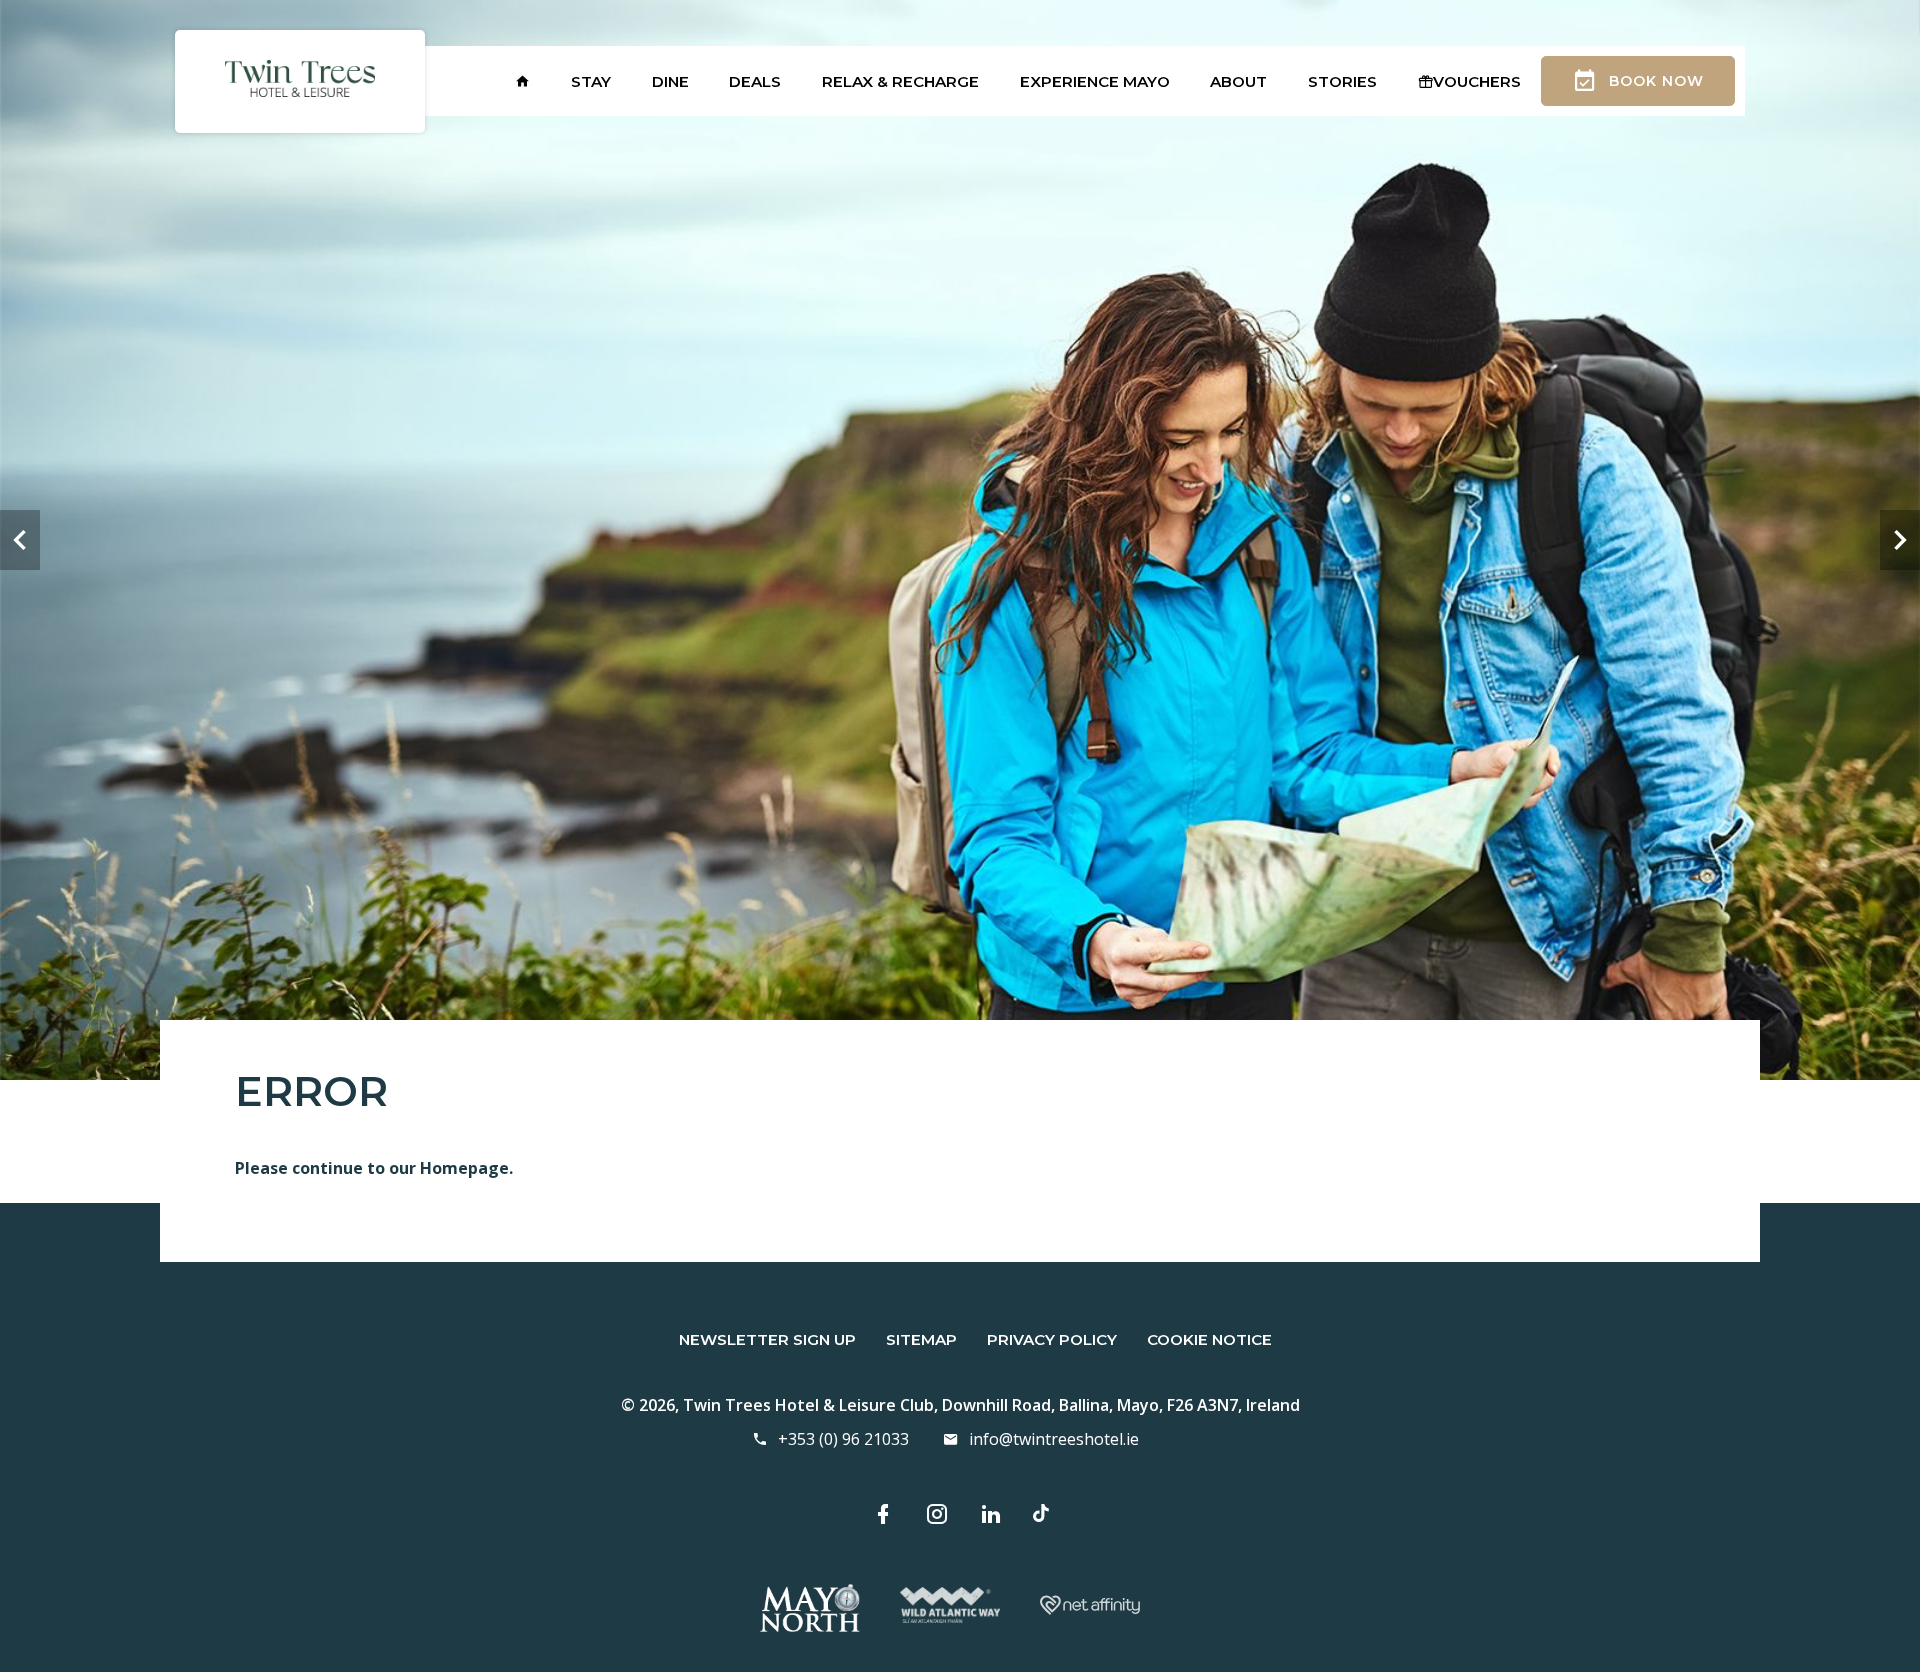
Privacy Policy (1052, 1339)
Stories (1342, 81)
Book (1656, 81)
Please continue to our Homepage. (374, 1168)
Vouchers (1477, 81)
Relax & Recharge (900, 81)
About (1238, 81)
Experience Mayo (1095, 81)
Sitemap (921, 1339)
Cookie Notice (1209, 1339)
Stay (591, 81)
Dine (670, 81)
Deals (755, 81)
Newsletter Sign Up (767, 1339)
